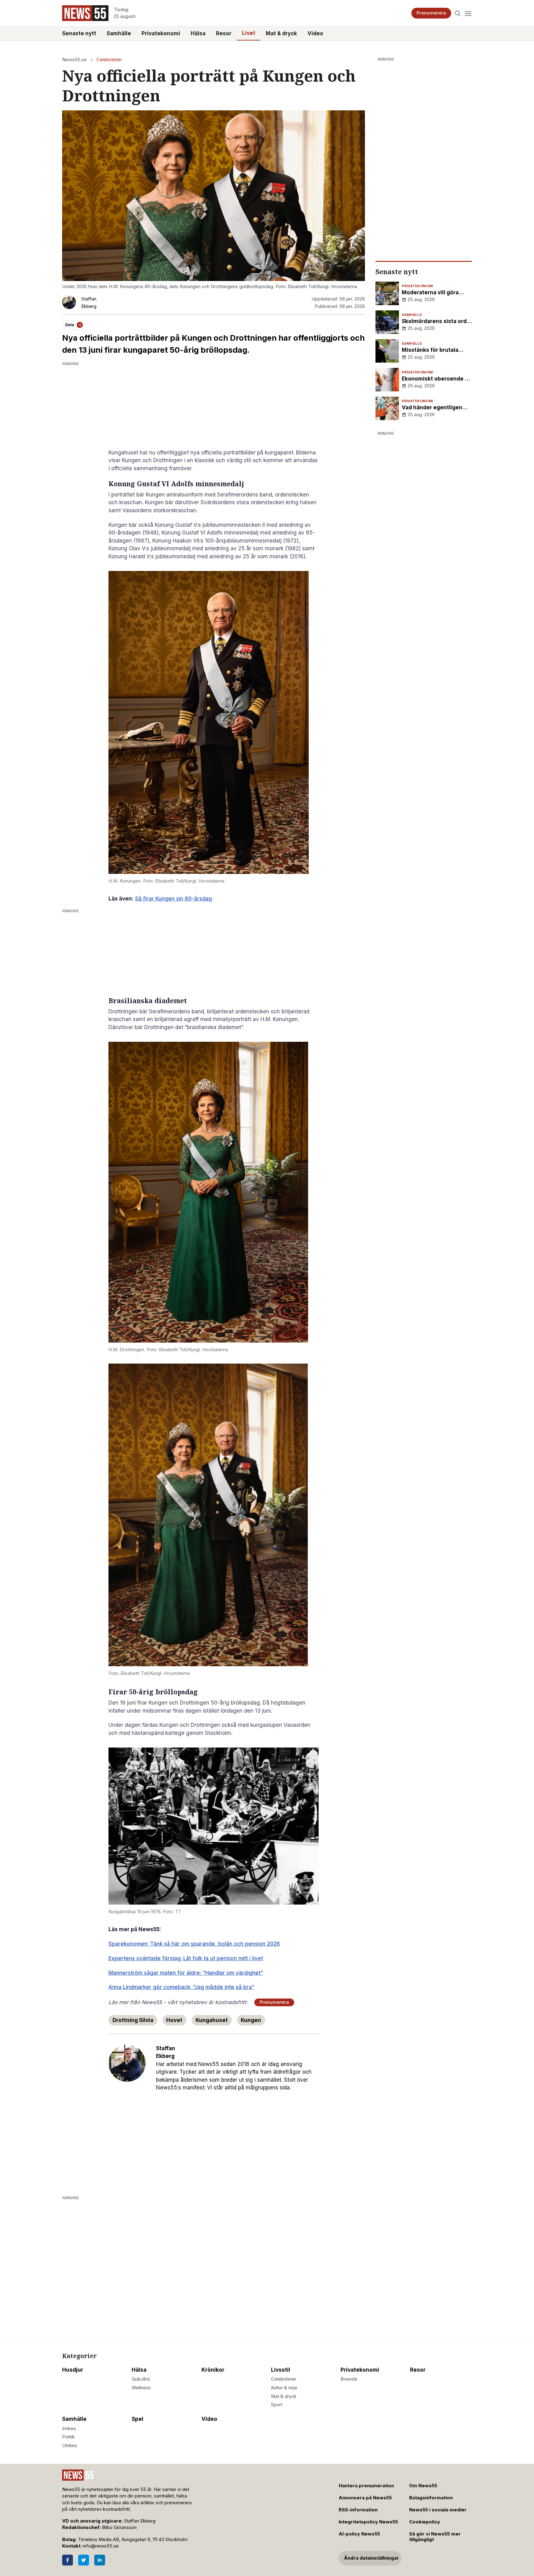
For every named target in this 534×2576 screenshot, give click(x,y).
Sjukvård (141, 2379)
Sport (277, 2405)
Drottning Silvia (133, 2020)
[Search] (458, 13)
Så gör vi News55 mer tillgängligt (435, 2537)
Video (315, 33)
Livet (249, 33)
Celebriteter (109, 60)
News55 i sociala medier (438, 2510)
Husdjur (73, 2370)
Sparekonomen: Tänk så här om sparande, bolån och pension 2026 (194, 1944)
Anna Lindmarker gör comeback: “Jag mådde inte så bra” (181, 1987)
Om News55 (423, 2486)
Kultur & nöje (284, 2388)
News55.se (74, 60)
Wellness (141, 2388)
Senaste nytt (79, 33)
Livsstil (281, 2370)
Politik (68, 2437)
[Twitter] (84, 2560)
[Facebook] (68, 2560)
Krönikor (213, 2370)
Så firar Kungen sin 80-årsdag (174, 899)
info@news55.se (101, 2546)
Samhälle (119, 33)
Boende (349, 2379)
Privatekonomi (161, 33)
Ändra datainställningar (371, 2558)
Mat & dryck (281, 33)
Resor (224, 33)
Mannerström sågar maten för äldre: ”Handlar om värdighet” (186, 1973)
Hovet (174, 2020)
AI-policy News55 (359, 2534)
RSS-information (358, 2510)
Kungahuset (212, 2020)
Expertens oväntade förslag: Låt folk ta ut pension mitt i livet (186, 1958)
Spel (138, 2419)
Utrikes (70, 2446)
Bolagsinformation (431, 2498)
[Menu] (468, 13)
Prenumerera (431, 13)
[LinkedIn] (100, 2560)
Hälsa (198, 33)
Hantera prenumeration (366, 2486)
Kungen (251, 2020)
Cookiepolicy (425, 2522)
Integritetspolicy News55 (368, 2522)
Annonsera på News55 (365, 2498)
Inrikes (69, 2429)
